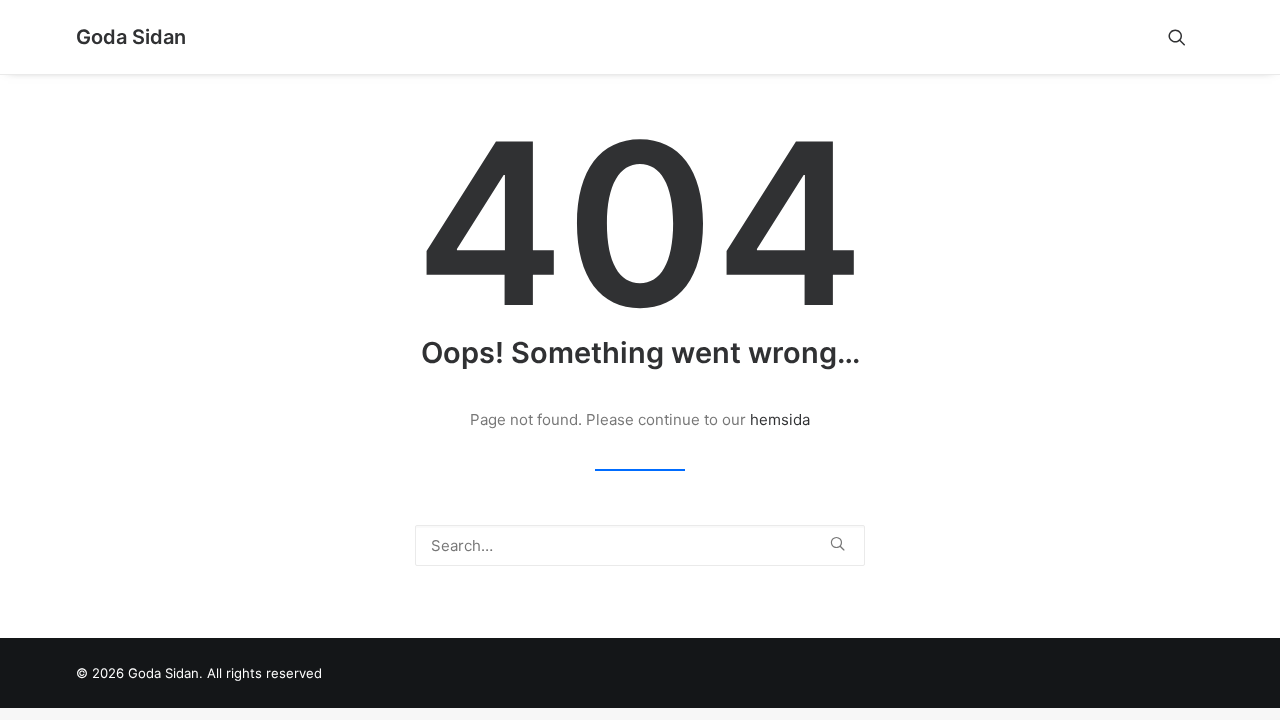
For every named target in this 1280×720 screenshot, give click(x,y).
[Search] (640, 545)
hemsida (780, 419)
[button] (1186, 37)
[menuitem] (1186, 37)
